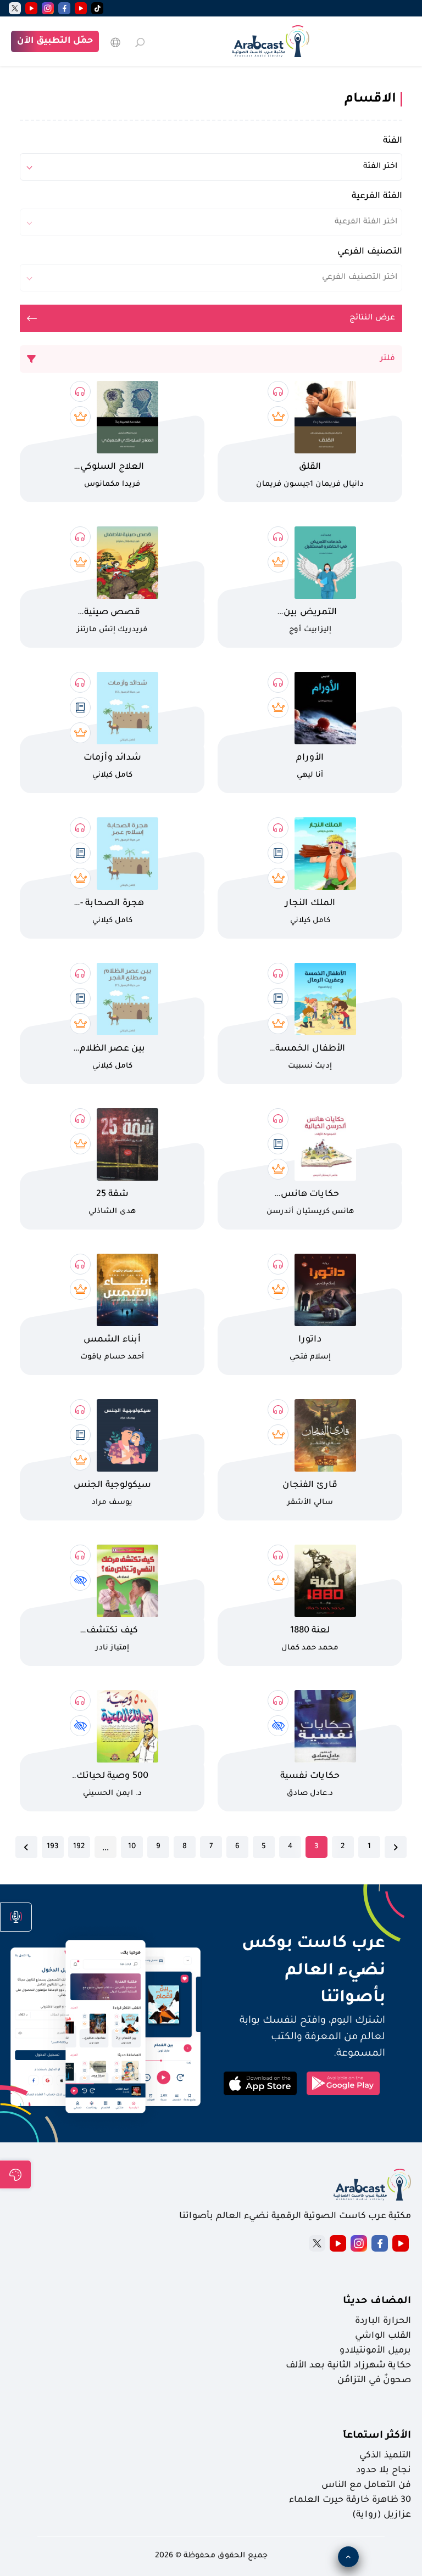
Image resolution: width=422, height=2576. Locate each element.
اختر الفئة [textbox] (380, 167)
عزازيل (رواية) (382, 2515)
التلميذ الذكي (385, 2456)
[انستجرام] (48, 8)
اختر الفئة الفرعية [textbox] (366, 222)
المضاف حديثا (377, 2302)
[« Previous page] (396, 1847)
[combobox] (211, 167)
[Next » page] (26, 1847)
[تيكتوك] (97, 8)
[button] (16, 1917)
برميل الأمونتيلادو (375, 2351)
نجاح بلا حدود (384, 2471)
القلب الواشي (383, 2336)
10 (132, 1847)
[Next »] (26, 1847)
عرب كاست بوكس (301, 1944)
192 (79, 1847)
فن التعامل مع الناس (366, 2485)
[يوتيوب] (81, 8)
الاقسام (370, 99)
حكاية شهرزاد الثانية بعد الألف (348, 2366)
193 (52, 1847)
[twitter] (15, 8)
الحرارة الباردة (383, 2321)
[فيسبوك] (64, 8)
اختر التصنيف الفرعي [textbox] (360, 278)
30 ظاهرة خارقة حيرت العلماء (350, 2500)
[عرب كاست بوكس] (271, 41)
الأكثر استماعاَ (377, 2436)
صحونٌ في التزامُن (374, 2381)
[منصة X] (317, 2243)
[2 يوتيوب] (31, 8)
